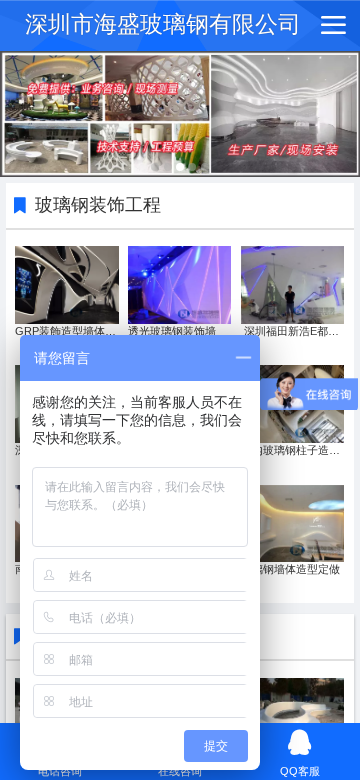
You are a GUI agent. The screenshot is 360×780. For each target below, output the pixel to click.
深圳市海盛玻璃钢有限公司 (163, 24)
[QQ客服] (300, 743)
